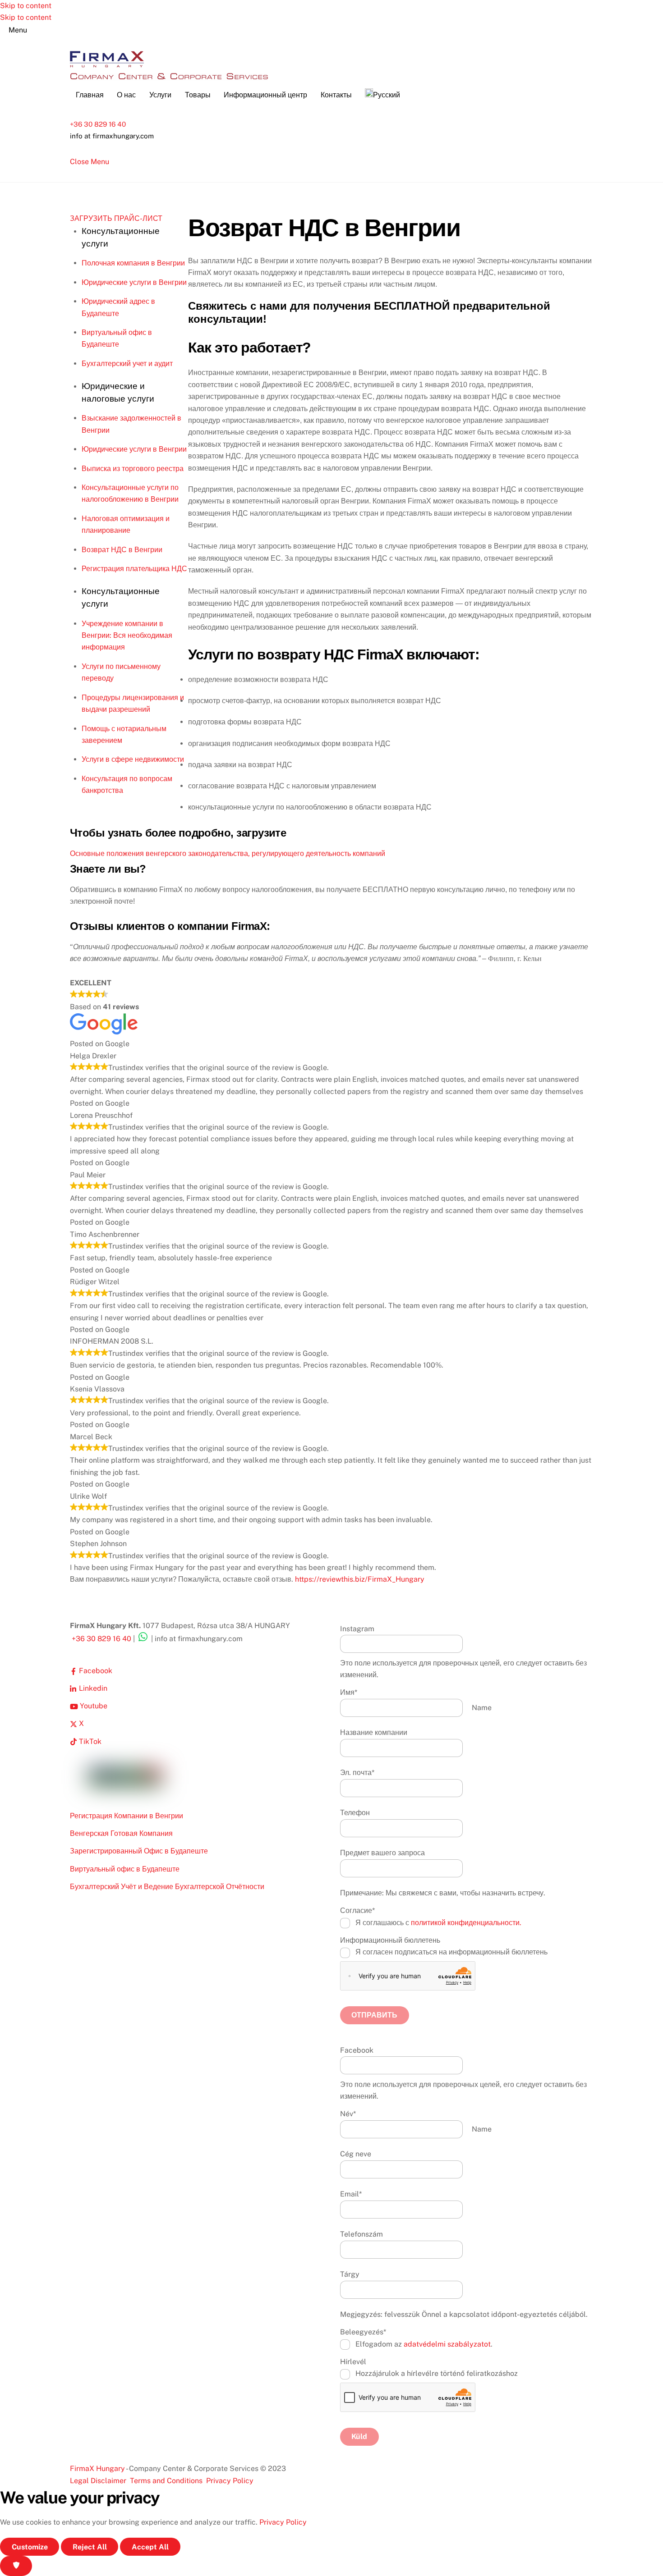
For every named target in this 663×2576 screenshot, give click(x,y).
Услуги (160, 95)
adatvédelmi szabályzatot (447, 2344)
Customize (30, 2547)
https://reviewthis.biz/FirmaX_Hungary (360, 1579)
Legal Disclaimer (98, 2481)
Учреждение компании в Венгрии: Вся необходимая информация (127, 636)
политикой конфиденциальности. (466, 1923)
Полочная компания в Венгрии (133, 263)
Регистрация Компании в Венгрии (127, 1816)
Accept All (150, 2547)
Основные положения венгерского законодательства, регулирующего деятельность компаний (228, 853)
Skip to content (26, 6)
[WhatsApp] (143, 1639)
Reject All (90, 2547)
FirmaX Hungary (97, 2468)
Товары (198, 95)
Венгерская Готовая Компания (121, 1833)
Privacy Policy (230, 2481)
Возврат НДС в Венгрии (122, 550)
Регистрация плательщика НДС (134, 569)
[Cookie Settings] (16, 2566)
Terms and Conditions (166, 2481)
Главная (90, 95)
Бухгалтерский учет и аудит (127, 364)
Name (482, 1708)
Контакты (336, 95)
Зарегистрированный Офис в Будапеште (139, 1851)
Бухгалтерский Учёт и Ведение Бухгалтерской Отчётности (167, 1887)
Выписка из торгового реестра (133, 469)
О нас (126, 95)
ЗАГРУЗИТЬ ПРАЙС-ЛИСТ (116, 218)
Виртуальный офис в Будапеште (125, 1869)
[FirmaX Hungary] (107, 66)
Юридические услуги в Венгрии (134, 282)
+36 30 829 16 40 (98, 124)
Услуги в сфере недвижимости (133, 759)
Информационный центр (265, 95)
